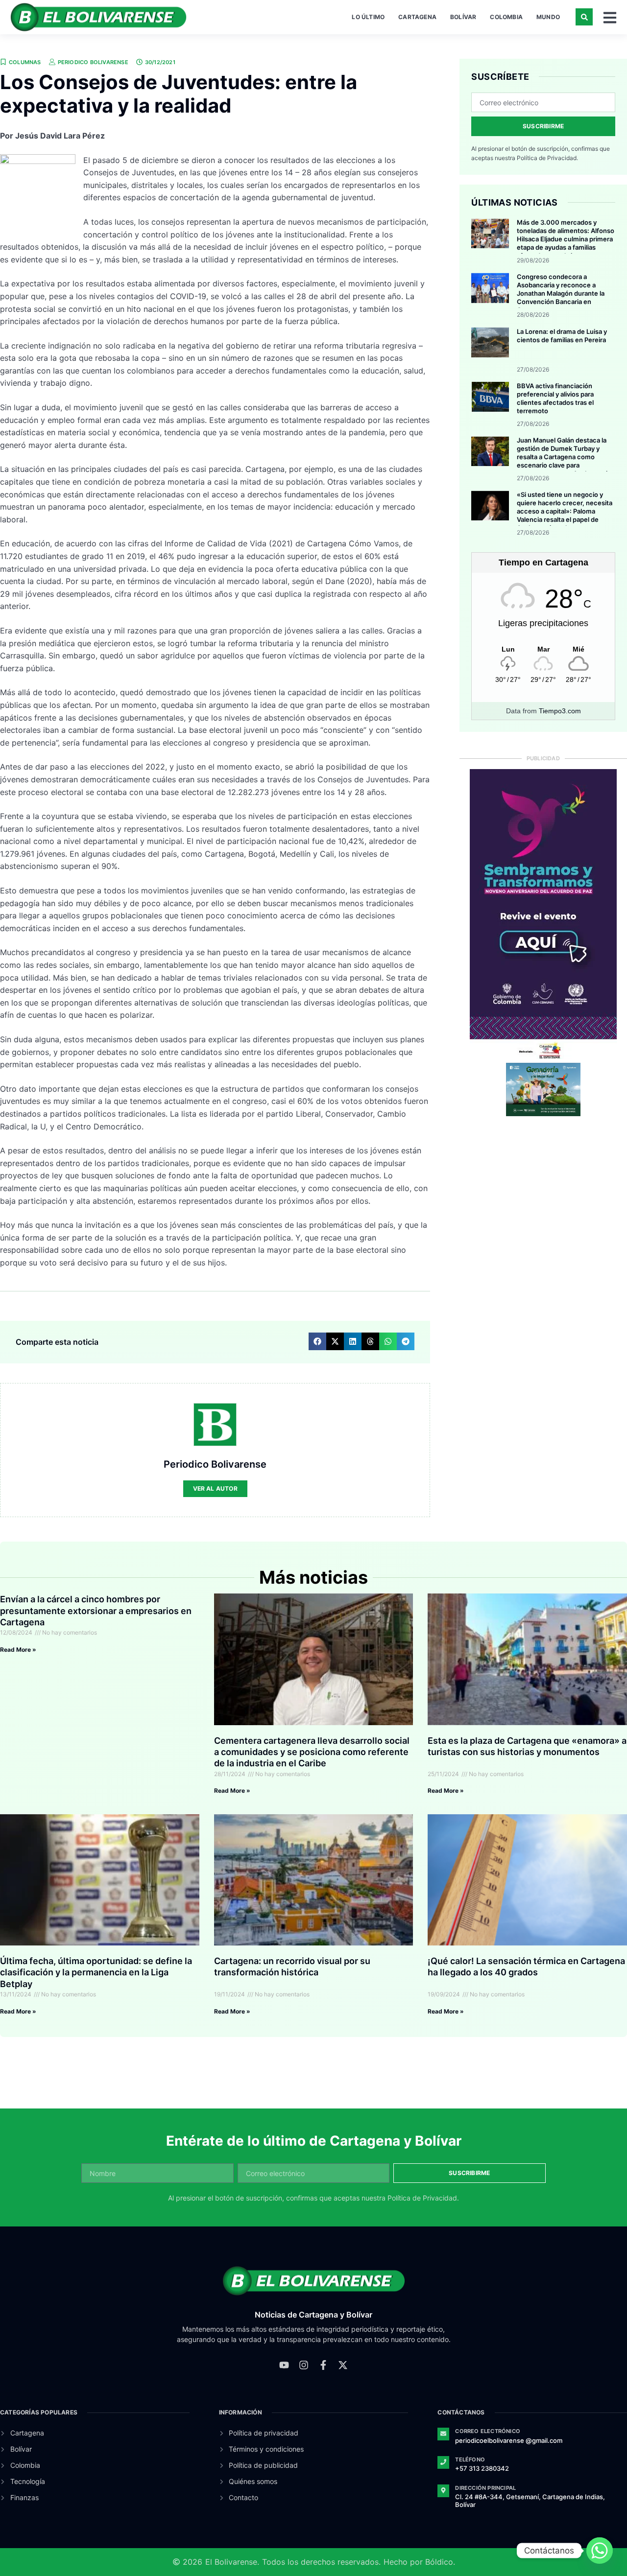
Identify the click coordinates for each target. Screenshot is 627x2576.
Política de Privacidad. (547, 158)
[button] (584, 17)
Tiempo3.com (560, 711)
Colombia (506, 17)
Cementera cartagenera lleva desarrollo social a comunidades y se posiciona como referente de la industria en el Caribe (312, 1752)
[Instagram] (304, 2365)
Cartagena (417, 17)
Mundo (548, 17)
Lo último (368, 17)
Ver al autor (215, 1488)
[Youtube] (284, 2365)
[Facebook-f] (323, 2365)
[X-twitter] (343, 2365)
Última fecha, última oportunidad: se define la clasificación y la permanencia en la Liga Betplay (96, 1972)
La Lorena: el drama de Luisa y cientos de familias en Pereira (562, 336)
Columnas (25, 62)
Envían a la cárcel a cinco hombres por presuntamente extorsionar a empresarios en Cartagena (96, 1611)
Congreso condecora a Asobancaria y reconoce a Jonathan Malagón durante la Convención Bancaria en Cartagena (561, 293)
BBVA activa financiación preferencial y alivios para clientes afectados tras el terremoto (555, 398)
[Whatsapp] (600, 2551)
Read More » (18, 1650)
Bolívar (463, 17)
